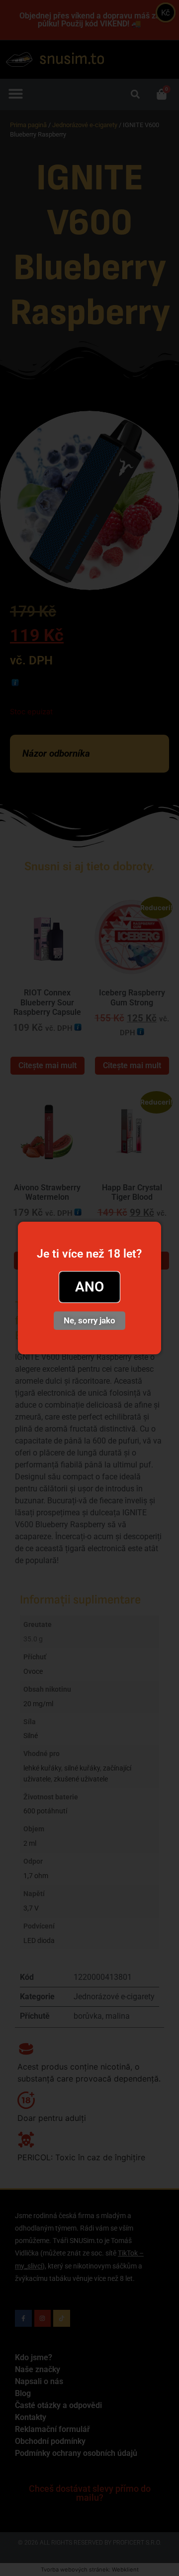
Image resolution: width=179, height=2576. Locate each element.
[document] (89, 1288)
